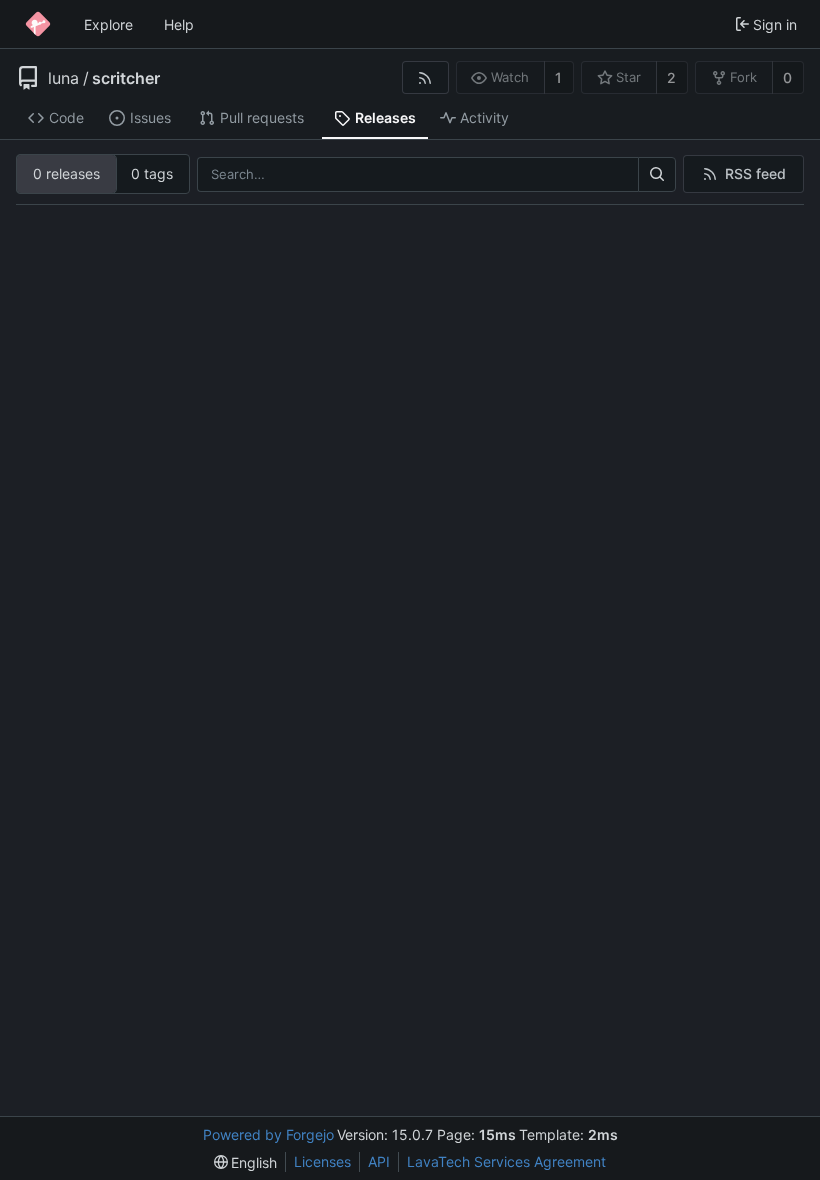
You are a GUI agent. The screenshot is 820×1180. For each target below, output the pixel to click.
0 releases (66, 173)
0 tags (152, 173)
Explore (108, 24)
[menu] (246, 1162)
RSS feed (755, 173)
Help (179, 24)
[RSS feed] (425, 77)
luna (63, 78)
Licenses (322, 1161)
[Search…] (657, 175)
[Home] (38, 24)
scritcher (126, 78)
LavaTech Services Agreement (506, 1161)
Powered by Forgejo (268, 1134)
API (379, 1161)
